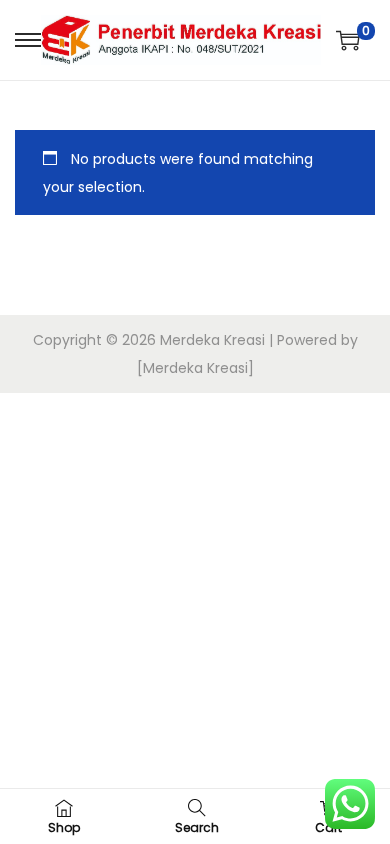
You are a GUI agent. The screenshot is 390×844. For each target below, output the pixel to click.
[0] (348, 40)
